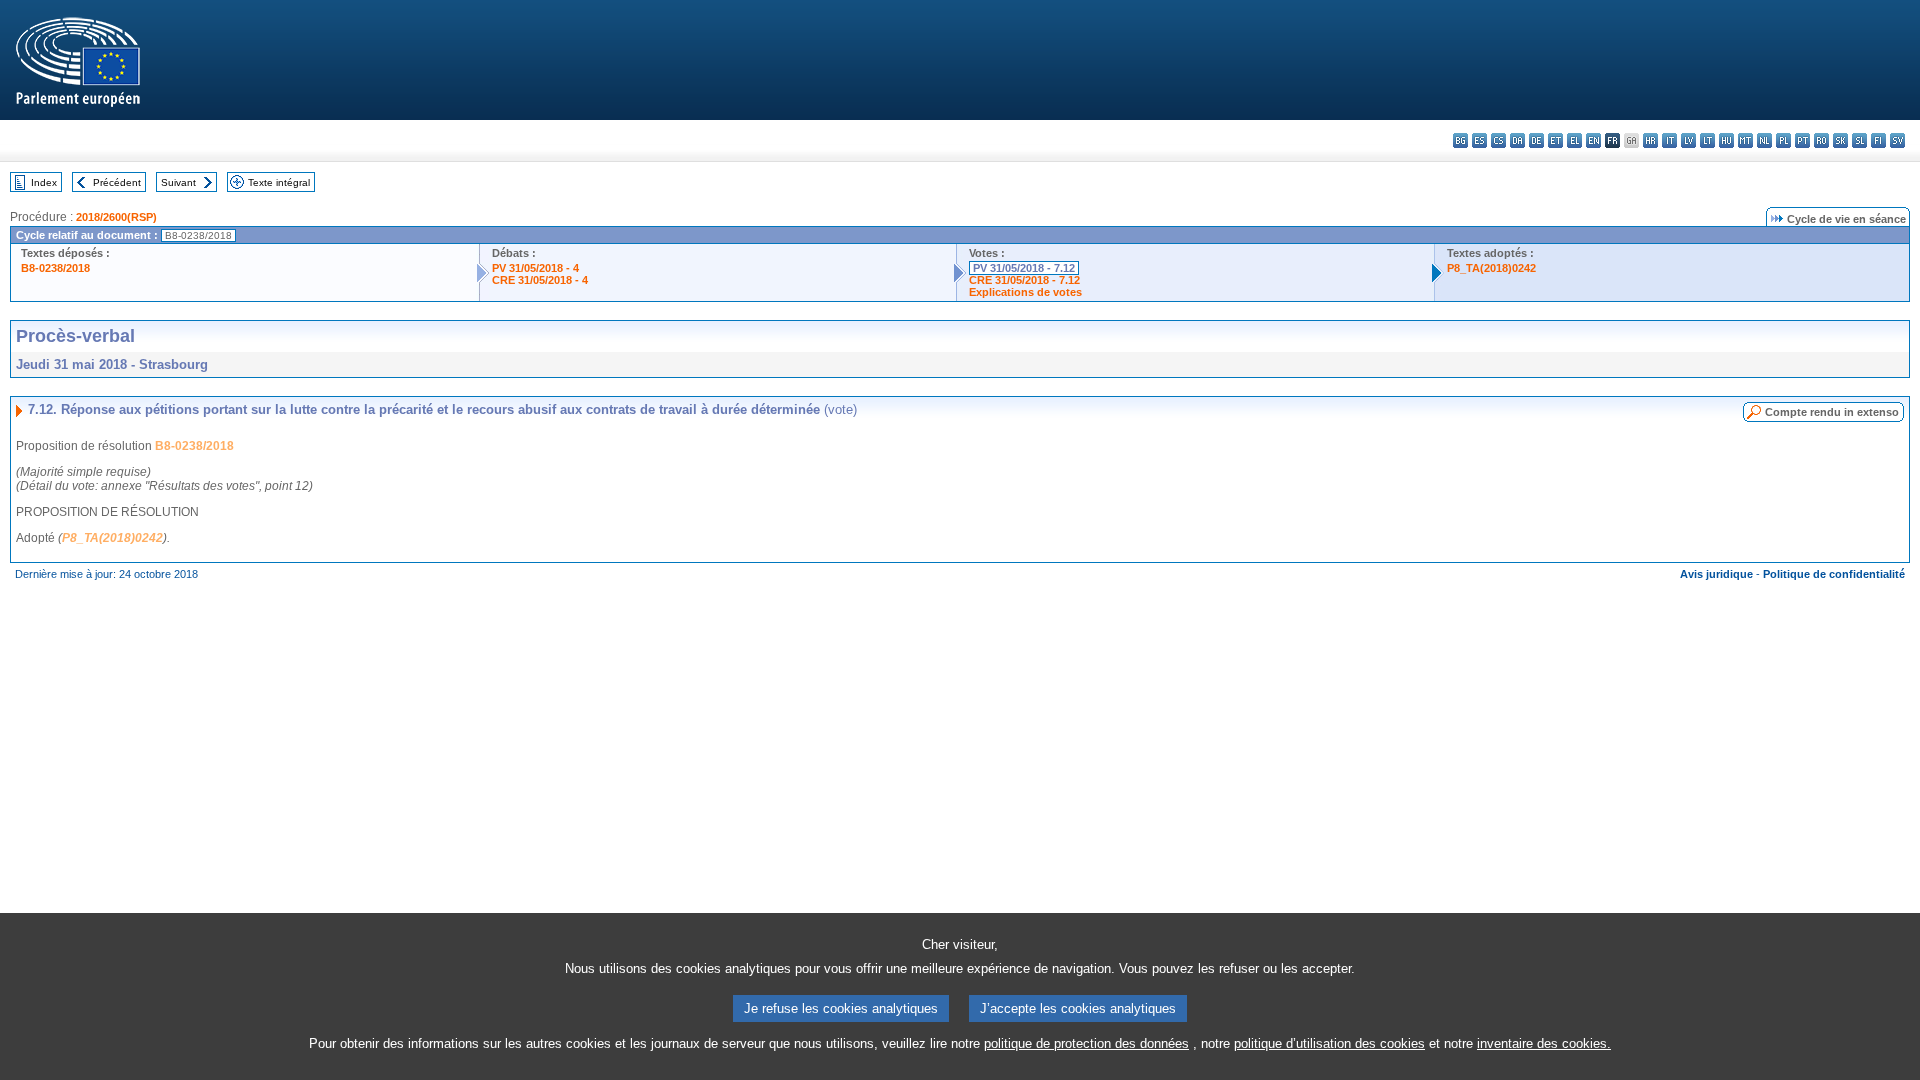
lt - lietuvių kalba (1707, 140)
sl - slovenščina (1859, 140)
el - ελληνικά (1574, 140)
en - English (1593, 140)
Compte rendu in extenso (1832, 412)
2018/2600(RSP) (116, 217)
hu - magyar (1726, 140)
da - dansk (1517, 140)
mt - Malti (1745, 140)
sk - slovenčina (1840, 140)
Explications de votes (1025, 292)
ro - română (1821, 140)
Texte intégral (279, 182)
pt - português (1802, 140)
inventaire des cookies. (1544, 1043)
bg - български (1460, 140)
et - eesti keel (1555, 140)
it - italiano (1669, 140)
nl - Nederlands (1764, 140)
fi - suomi (1878, 140)
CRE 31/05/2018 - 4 (540, 280)
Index (44, 182)
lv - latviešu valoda (1688, 140)
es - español (1479, 140)
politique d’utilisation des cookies (1329, 1043)
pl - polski (1783, 140)
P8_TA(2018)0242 (1491, 268)
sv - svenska (1897, 140)
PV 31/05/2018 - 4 (535, 268)
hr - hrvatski (1650, 140)
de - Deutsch (1536, 140)
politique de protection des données (1086, 1043)
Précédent (117, 182)
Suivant (178, 182)
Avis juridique (1716, 574)
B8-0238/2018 (55, 268)
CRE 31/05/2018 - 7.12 (1024, 280)
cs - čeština (1498, 140)
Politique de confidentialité (1834, 574)
